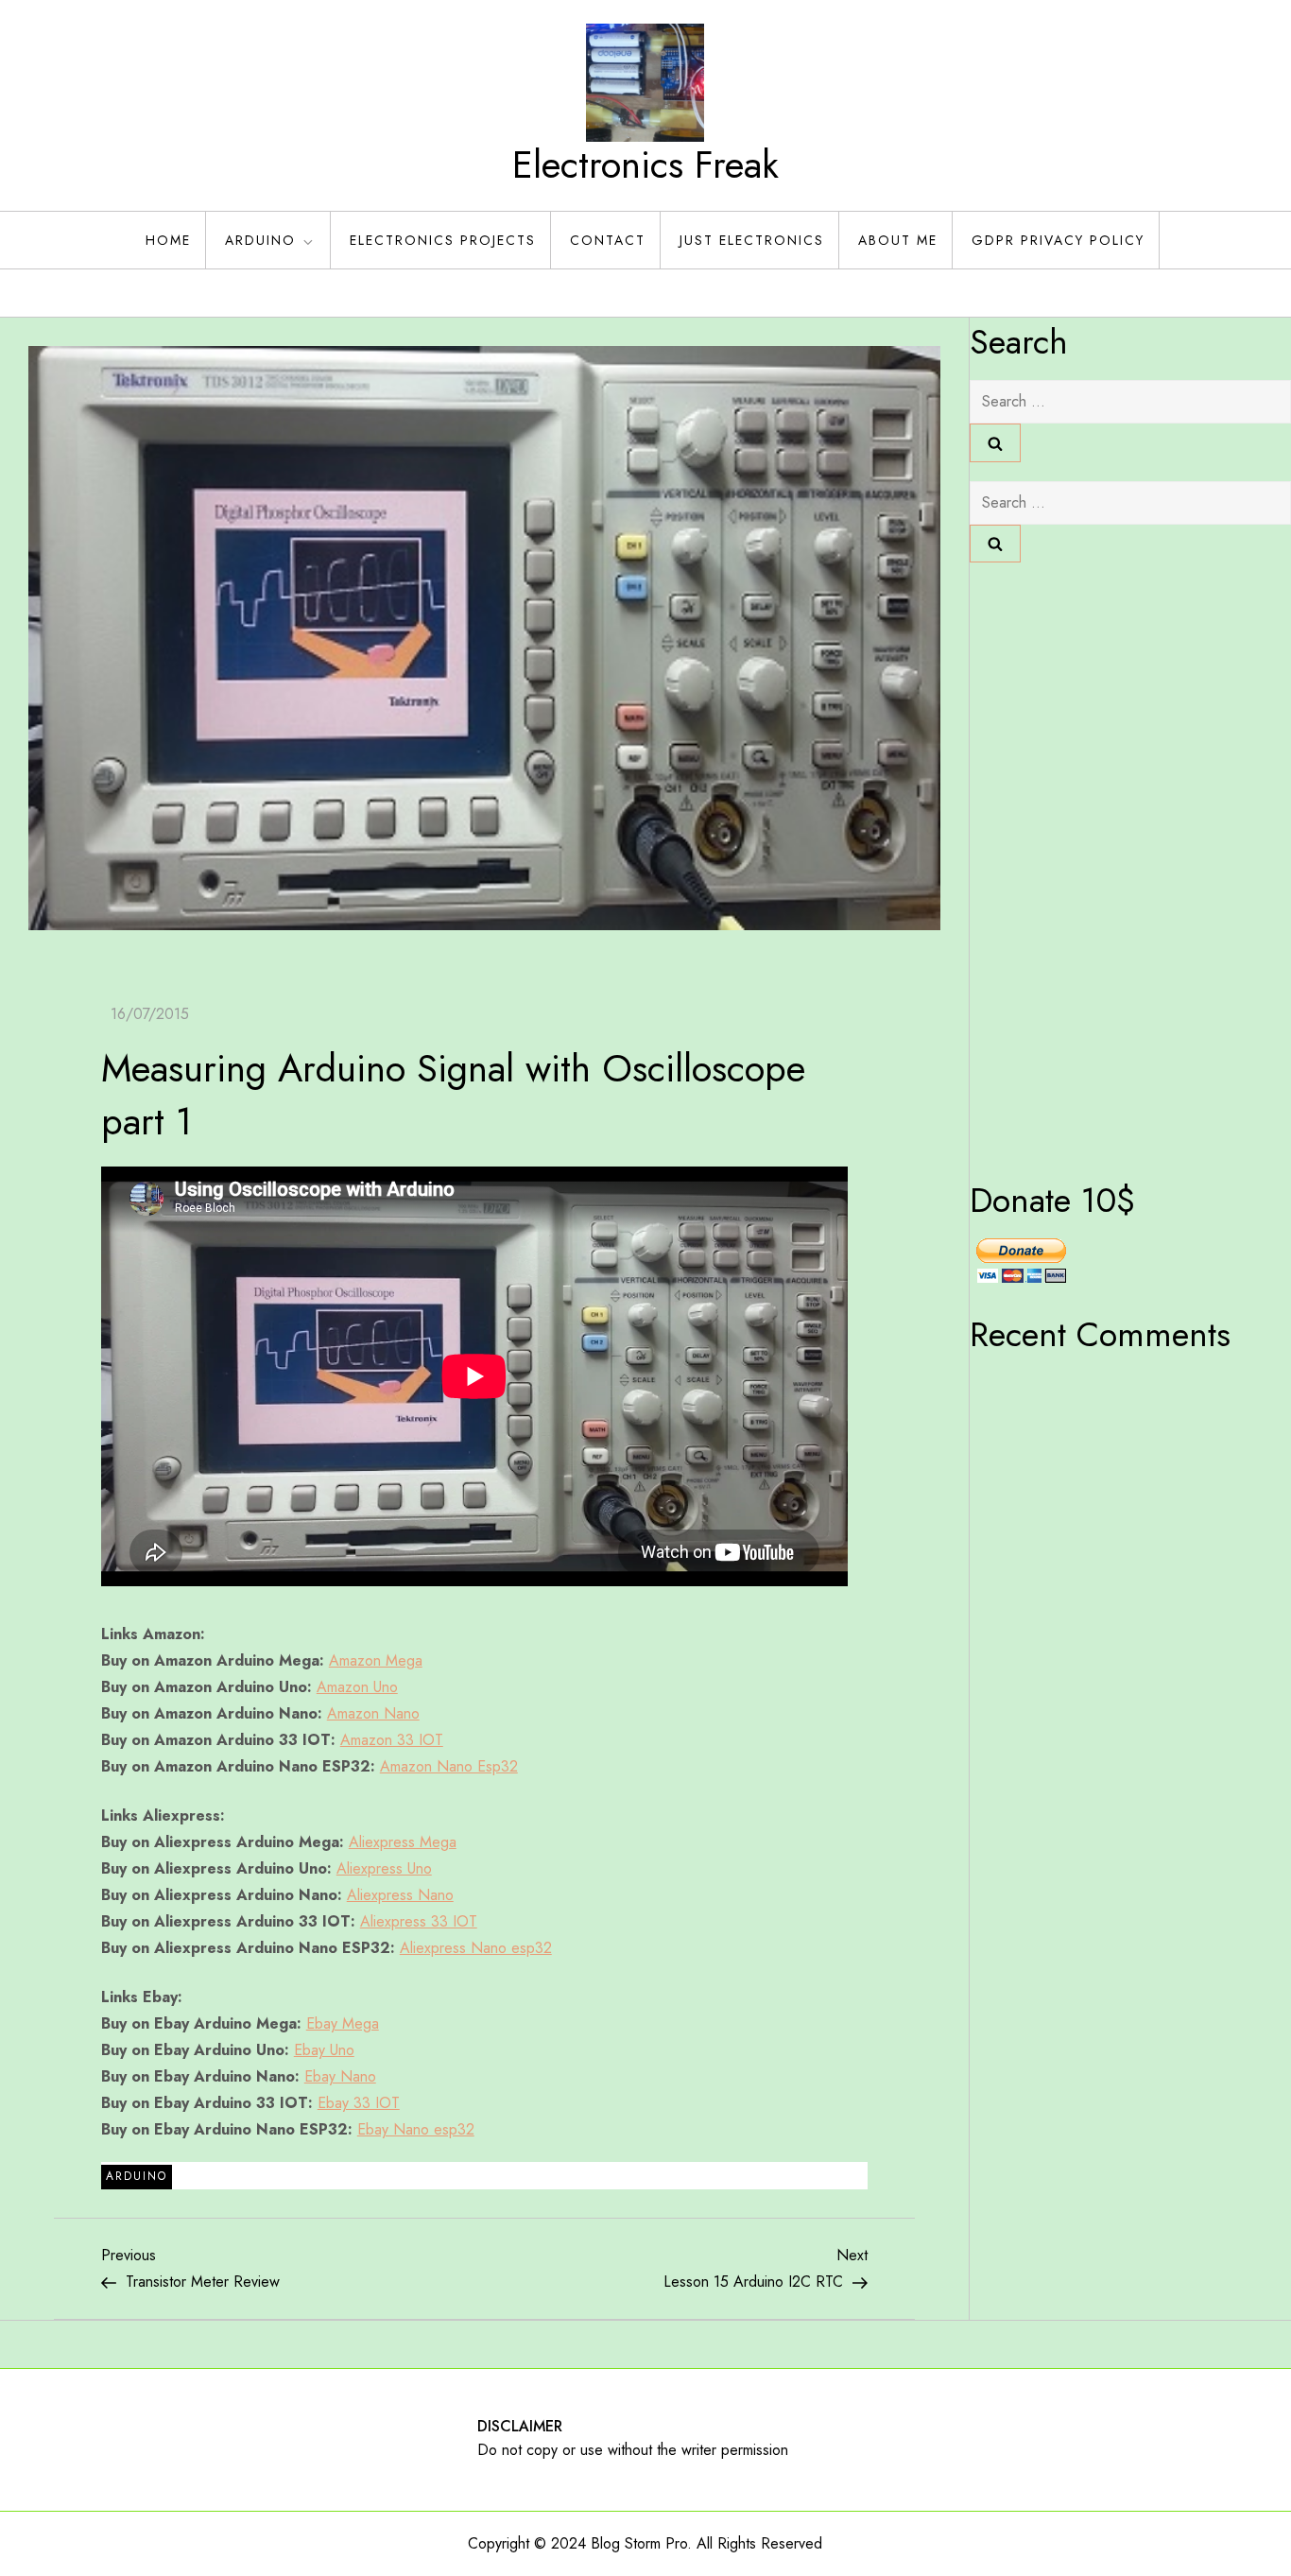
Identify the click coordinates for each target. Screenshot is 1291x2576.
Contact (608, 240)
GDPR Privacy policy (1058, 240)
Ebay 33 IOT (359, 2103)
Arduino (260, 240)
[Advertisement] (1045, 865)
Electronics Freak (645, 164)
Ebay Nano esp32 (416, 2129)
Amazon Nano (373, 1713)
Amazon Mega (376, 1660)
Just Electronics (752, 240)
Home (168, 240)
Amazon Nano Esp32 (449, 1766)
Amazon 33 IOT (392, 1740)
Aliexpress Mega (403, 1842)
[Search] (995, 442)
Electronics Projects (443, 240)
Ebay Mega (343, 2023)
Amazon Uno (357, 1687)
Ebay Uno (324, 2050)
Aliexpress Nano (400, 1895)
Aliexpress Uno (384, 1868)
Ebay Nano (340, 2076)
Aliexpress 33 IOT (419, 1921)
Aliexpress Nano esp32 (476, 1948)
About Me (898, 240)
